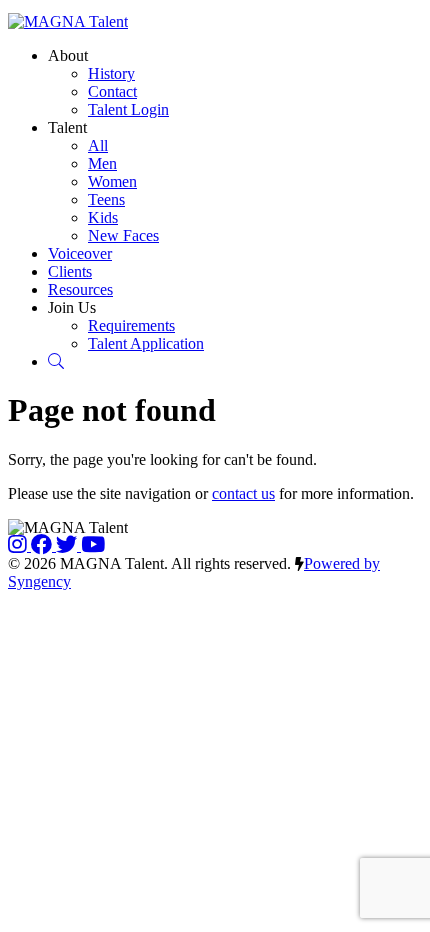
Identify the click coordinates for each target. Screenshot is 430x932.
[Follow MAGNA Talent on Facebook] (43, 545)
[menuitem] (111, 73)
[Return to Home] (68, 21)
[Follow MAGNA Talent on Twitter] (68, 545)
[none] (68, 55)
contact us (243, 493)
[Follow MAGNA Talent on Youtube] (93, 545)
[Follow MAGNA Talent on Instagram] (19, 545)
